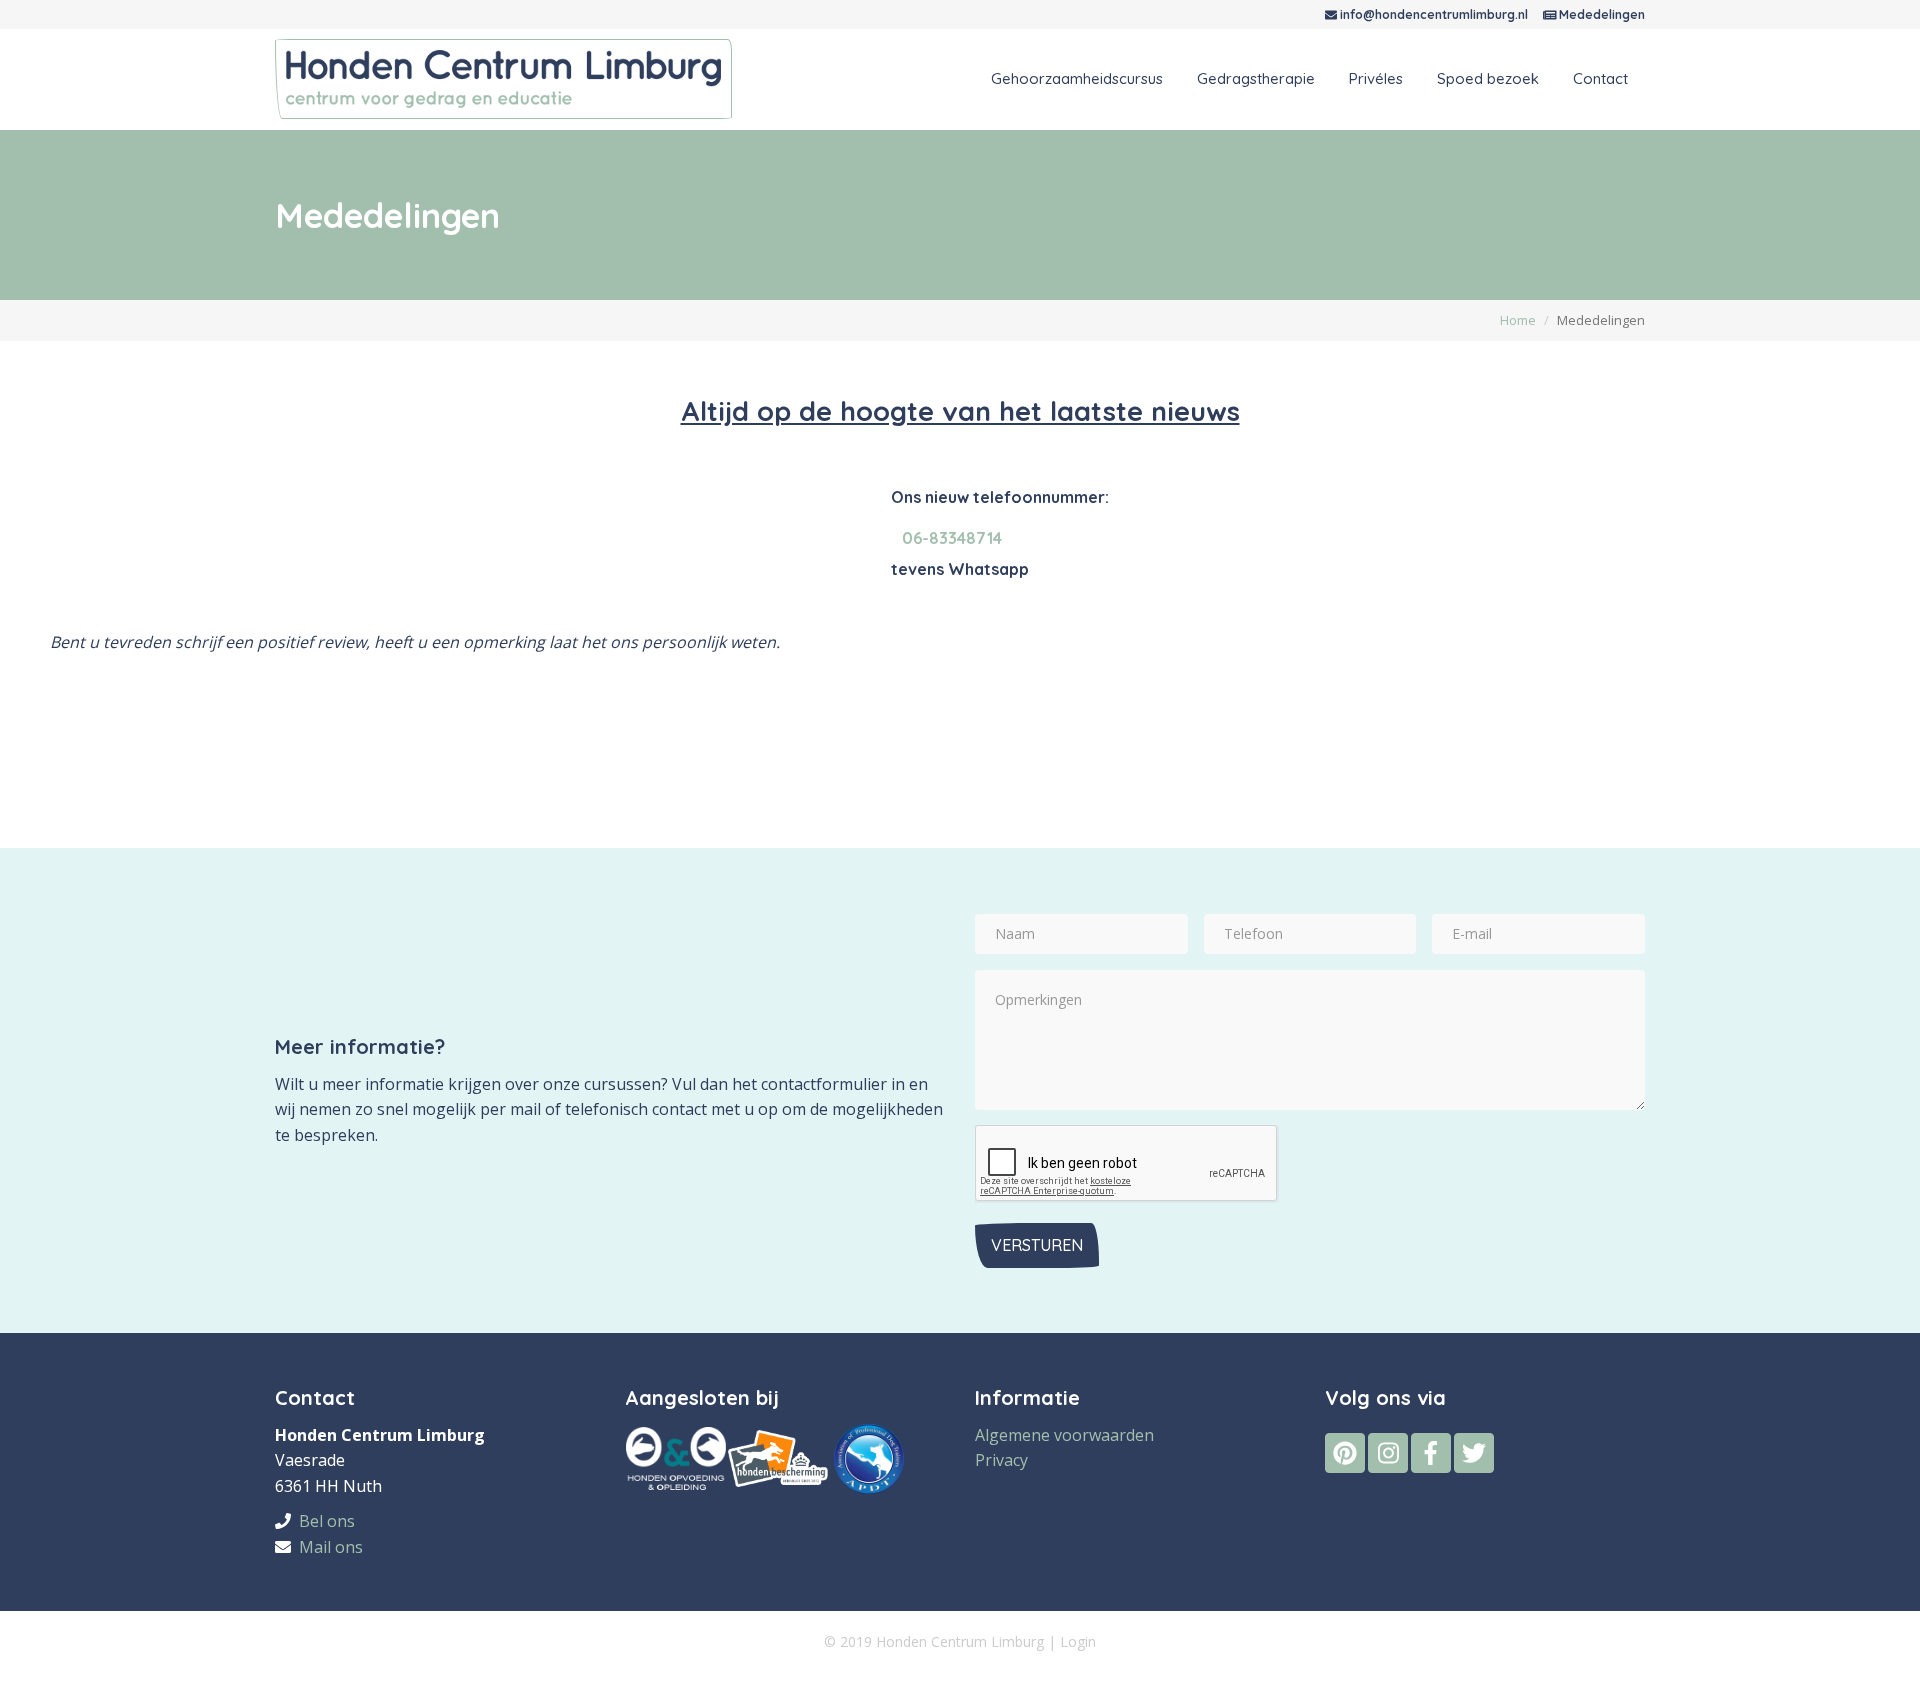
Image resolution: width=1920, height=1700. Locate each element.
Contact (1600, 78)
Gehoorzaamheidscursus (1077, 78)
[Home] (511, 78)
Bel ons (327, 1521)
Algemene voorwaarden (1064, 1435)
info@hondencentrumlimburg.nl (1434, 14)
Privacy (1001, 1460)
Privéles (1376, 78)
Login (1078, 1641)
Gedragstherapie (1256, 78)
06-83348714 (952, 538)
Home (1518, 320)
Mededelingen (1602, 14)
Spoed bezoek (1488, 78)
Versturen (1037, 1245)
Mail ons (331, 1547)
